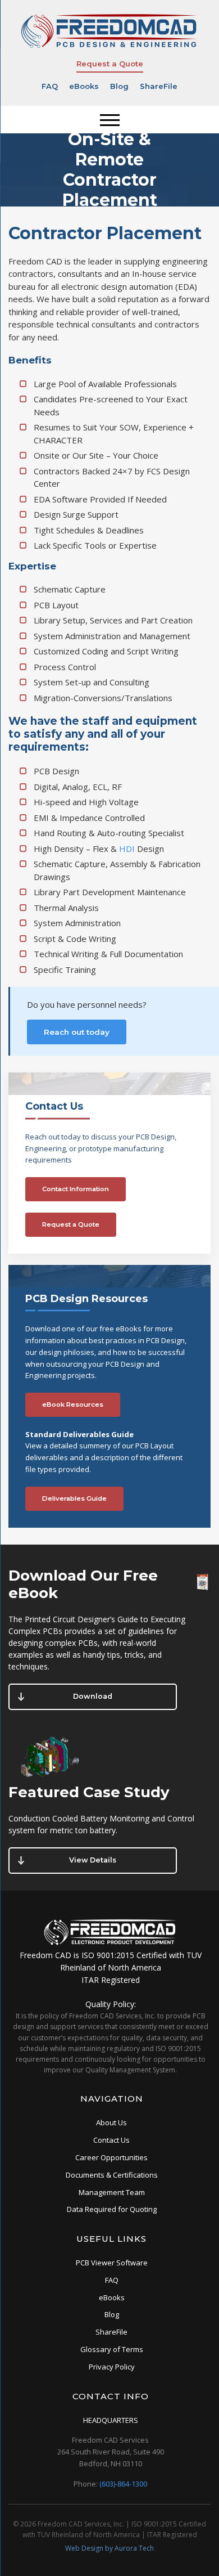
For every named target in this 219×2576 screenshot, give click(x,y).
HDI (127, 849)
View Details (93, 1860)
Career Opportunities (111, 2157)
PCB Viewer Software (112, 2263)
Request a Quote (110, 64)
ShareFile (159, 86)
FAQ (50, 86)
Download (93, 1696)
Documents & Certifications (112, 2175)
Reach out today (77, 1032)
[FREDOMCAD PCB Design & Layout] (109, 46)
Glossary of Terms (112, 2349)
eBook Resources (73, 1404)
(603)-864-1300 (123, 2484)
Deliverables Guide (74, 1498)
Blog (119, 86)
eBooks (84, 86)
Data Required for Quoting (112, 2209)
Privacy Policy (112, 2367)
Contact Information (76, 1189)
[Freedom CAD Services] (111, 1943)
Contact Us (111, 2140)
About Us (111, 2122)
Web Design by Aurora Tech (109, 2548)
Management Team (112, 2192)
